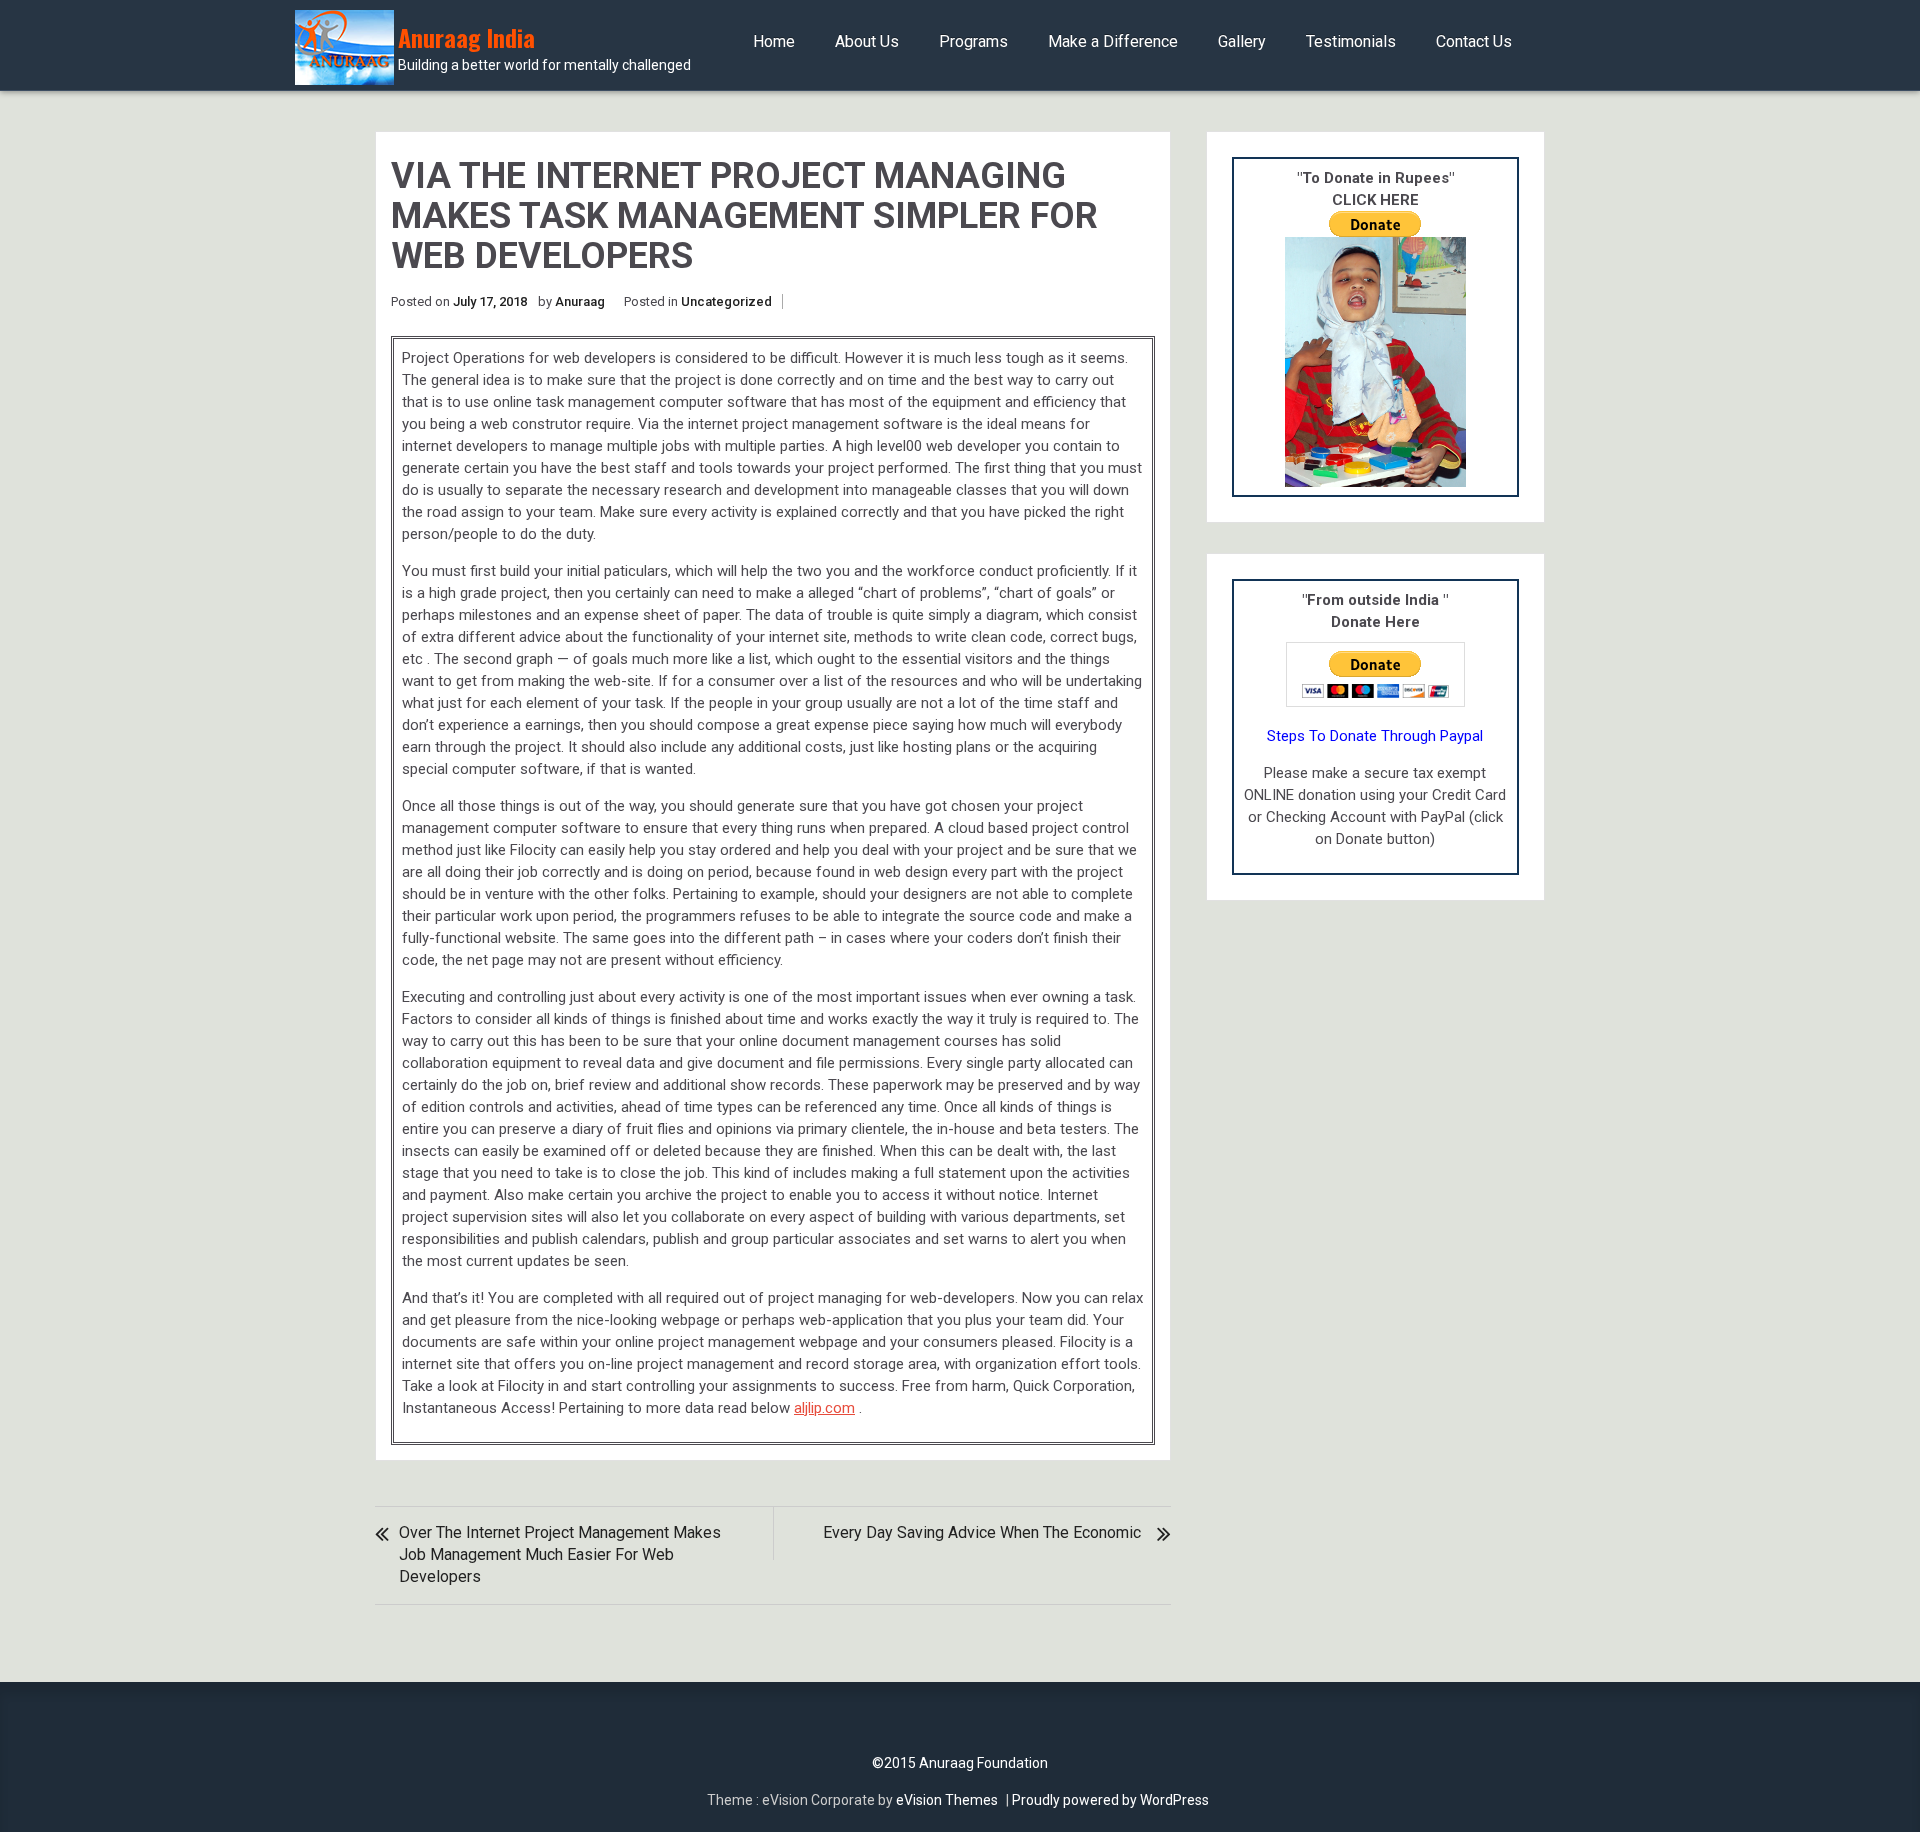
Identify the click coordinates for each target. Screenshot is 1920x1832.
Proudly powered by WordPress (1110, 1800)
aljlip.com (824, 1408)
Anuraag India (544, 48)
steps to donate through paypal (1375, 736)
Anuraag (580, 301)
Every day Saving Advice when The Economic (982, 1532)
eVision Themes (947, 1800)
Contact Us (1474, 41)
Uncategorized (726, 301)
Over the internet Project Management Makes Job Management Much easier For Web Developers (560, 1554)
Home (774, 41)
